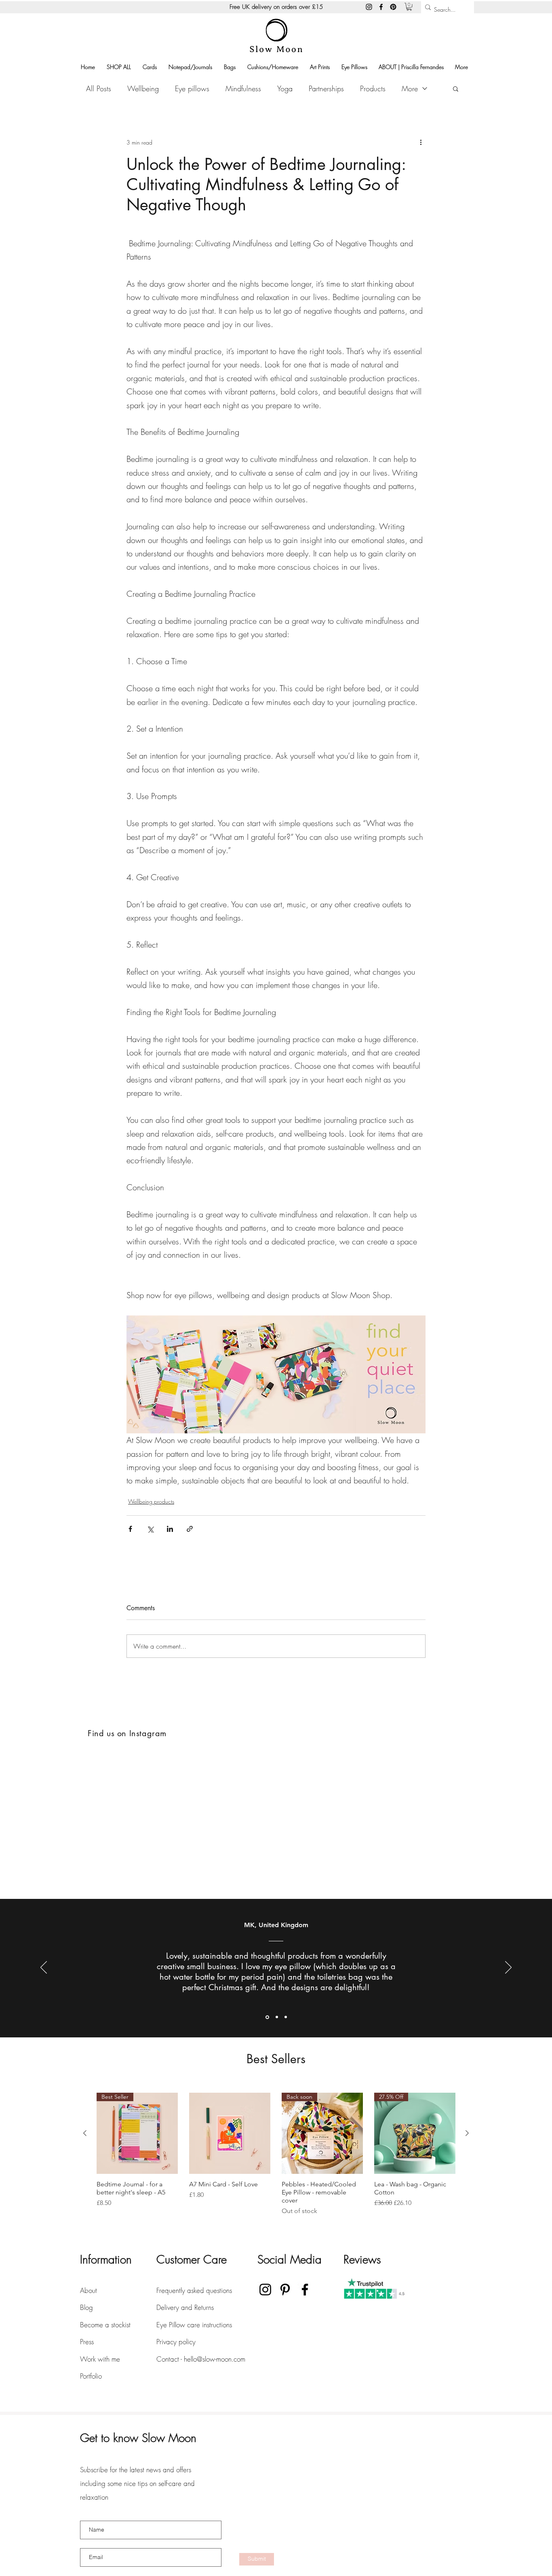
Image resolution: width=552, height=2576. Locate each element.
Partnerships (326, 88)
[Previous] (44, 1968)
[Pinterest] (393, 7)
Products (373, 88)
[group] (276, 2154)
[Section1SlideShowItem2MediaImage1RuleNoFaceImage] (276, 2017)
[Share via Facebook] (130, 1529)
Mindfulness (243, 88)
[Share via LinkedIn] (170, 1529)
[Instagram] (369, 7)
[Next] (508, 1968)
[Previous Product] (85, 2133)
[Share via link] (190, 1529)
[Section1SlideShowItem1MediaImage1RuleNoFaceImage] (267, 2017)
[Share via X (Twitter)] (150, 1529)
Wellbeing (143, 88)
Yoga (285, 88)
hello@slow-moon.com (215, 2359)
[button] (409, 7)
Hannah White (249, 1925)
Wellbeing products (151, 1501)
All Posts (99, 88)
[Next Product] (467, 2133)
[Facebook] (381, 7)
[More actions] (421, 142)
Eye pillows (192, 88)
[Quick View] (230, 2133)
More (410, 88)
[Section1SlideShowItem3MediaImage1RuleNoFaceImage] (286, 2017)
